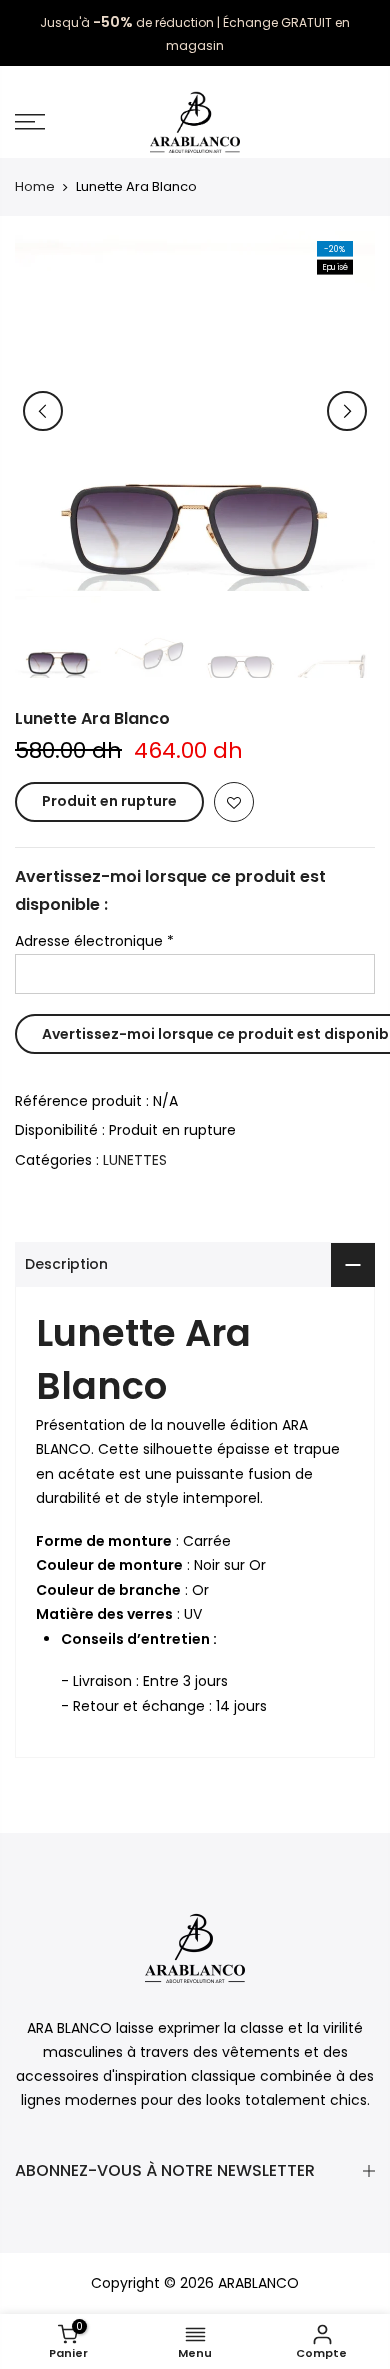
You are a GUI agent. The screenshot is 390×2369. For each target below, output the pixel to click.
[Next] (347, 411)
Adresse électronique (94, 941)
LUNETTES (135, 1160)
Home (35, 187)
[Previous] (43, 411)
